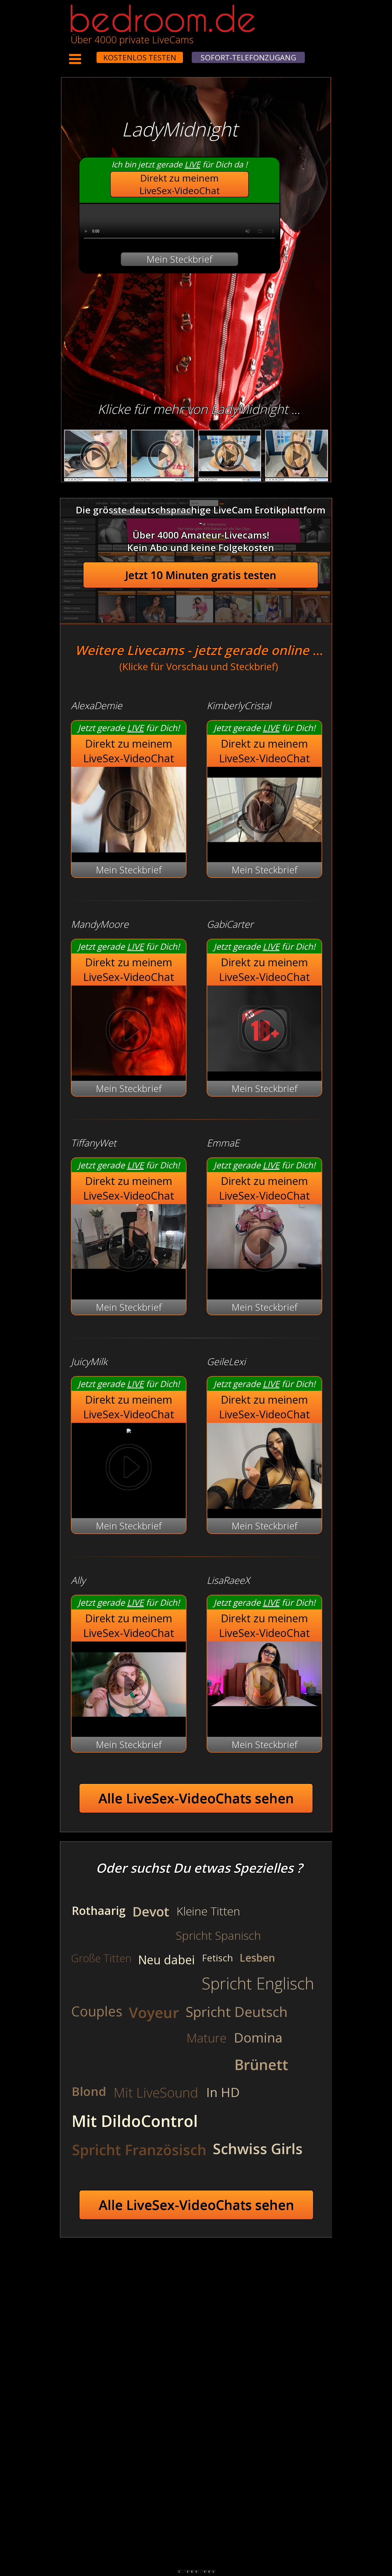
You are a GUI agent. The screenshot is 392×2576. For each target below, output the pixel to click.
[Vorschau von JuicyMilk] (129, 1429)
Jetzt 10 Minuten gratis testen (201, 575)
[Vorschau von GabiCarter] (264, 1068)
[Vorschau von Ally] (129, 1724)
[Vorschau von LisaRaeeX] (264, 1687)
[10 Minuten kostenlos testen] (86, 54)
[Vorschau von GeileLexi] (264, 1505)
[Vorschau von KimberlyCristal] (264, 849)
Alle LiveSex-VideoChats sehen (196, 1798)
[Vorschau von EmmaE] (264, 1250)
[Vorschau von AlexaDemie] (129, 849)
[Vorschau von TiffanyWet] (129, 1250)
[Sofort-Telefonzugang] (92, 54)
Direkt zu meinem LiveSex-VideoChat (180, 184)
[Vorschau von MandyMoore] (129, 1031)
